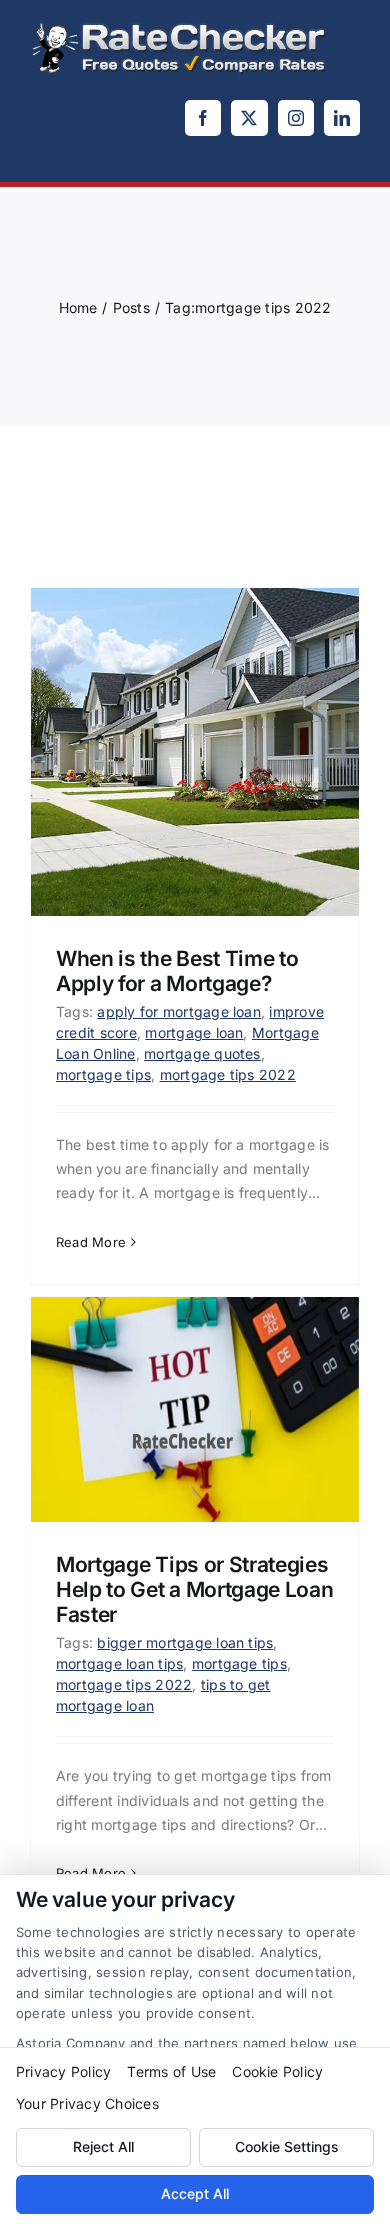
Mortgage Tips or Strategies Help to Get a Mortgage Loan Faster (195, 1589)
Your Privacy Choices (87, 2103)
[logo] (180, 28)
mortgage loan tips (119, 1663)
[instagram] (296, 118)
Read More (91, 1242)
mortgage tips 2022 (228, 1074)
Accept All (195, 2193)
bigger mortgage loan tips (185, 1642)
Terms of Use (171, 2071)
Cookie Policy (277, 2071)
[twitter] (249, 118)
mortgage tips (103, 1074)
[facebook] (203, 118)
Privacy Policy (63, 2071)
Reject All (103, 2146)
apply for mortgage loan (179, 1011)
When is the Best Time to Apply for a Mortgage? (177, 971)
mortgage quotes (202, 1053)
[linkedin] (342, 118)
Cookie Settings (287, 2146)
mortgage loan (194, 1032)
